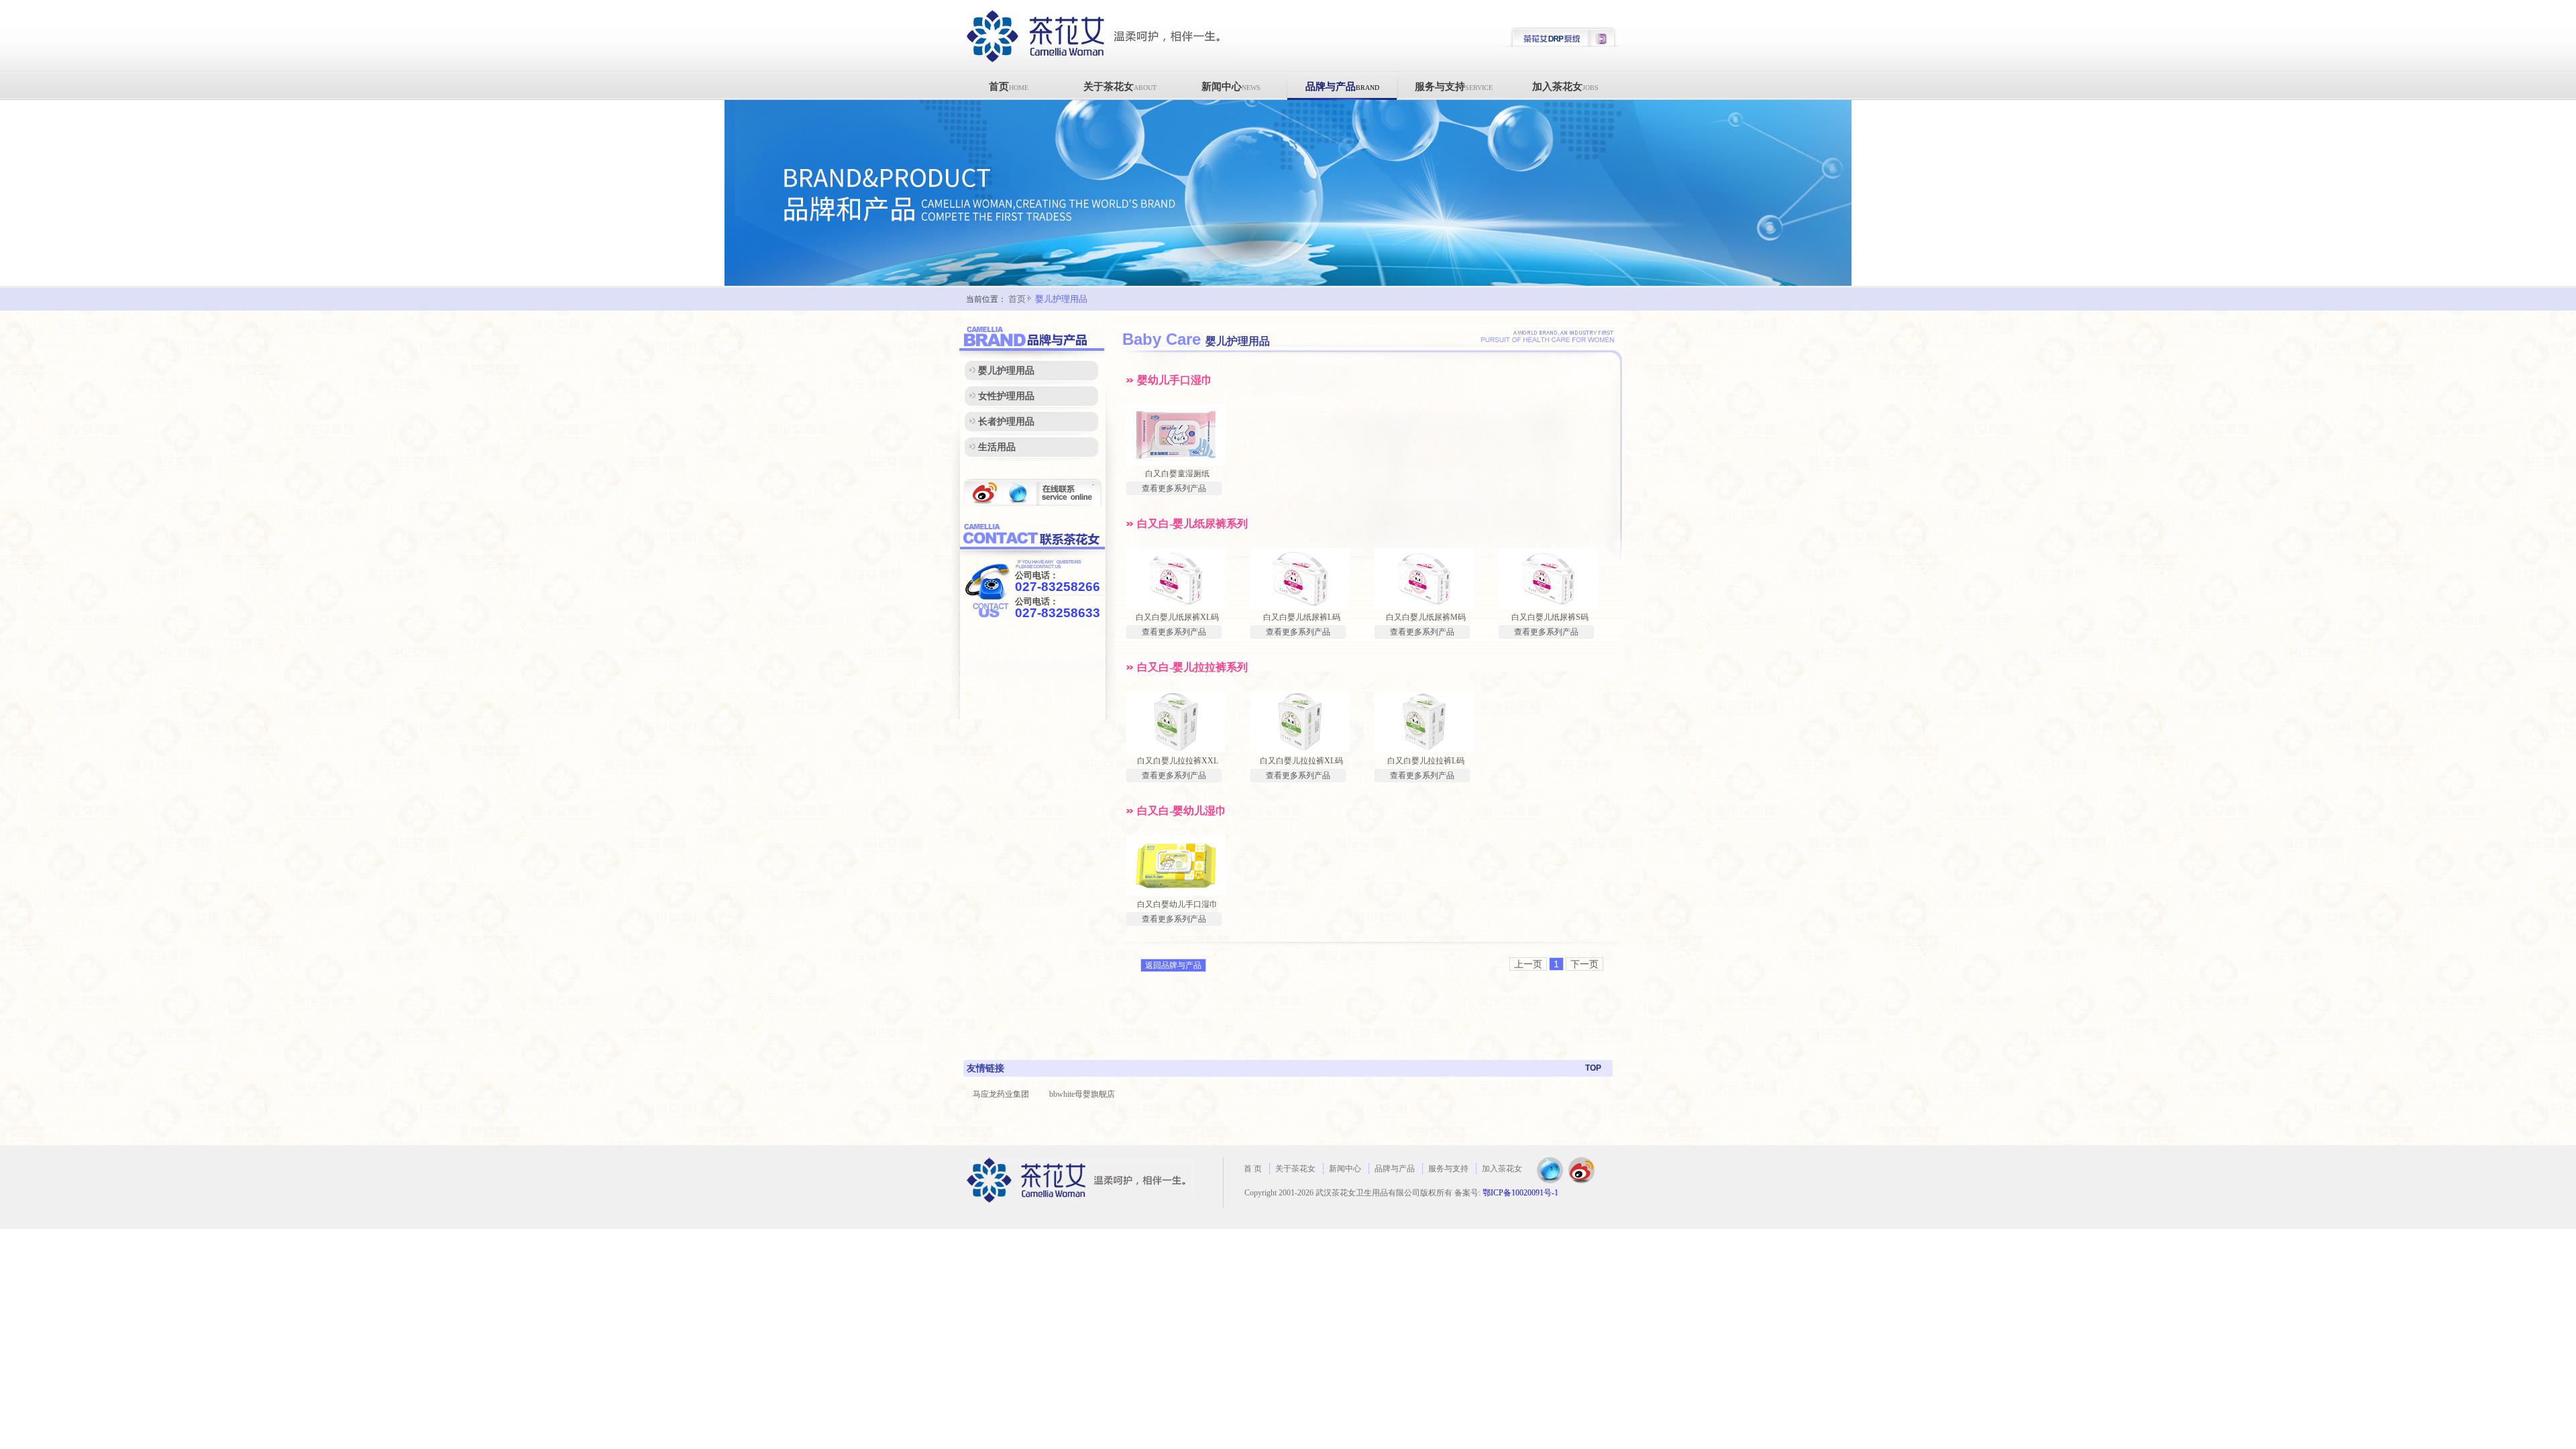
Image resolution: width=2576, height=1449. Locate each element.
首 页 (1253, 1169)
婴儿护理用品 (1061, 299)
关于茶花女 (1120, 87)
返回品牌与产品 (1173, 965)
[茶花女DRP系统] (1562, 45)
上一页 (1528, 964)
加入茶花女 (1565, 87)
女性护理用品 (1006, 396)
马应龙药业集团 (1001, 1094)
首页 (1009, 87)
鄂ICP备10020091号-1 (1520, 1193)
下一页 (1585, 964)
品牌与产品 (1342, 87)
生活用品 (997, 447)
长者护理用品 (1006, 422)
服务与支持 (1454, 87)
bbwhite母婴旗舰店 (1082, 1094)
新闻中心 (1231, 87)
